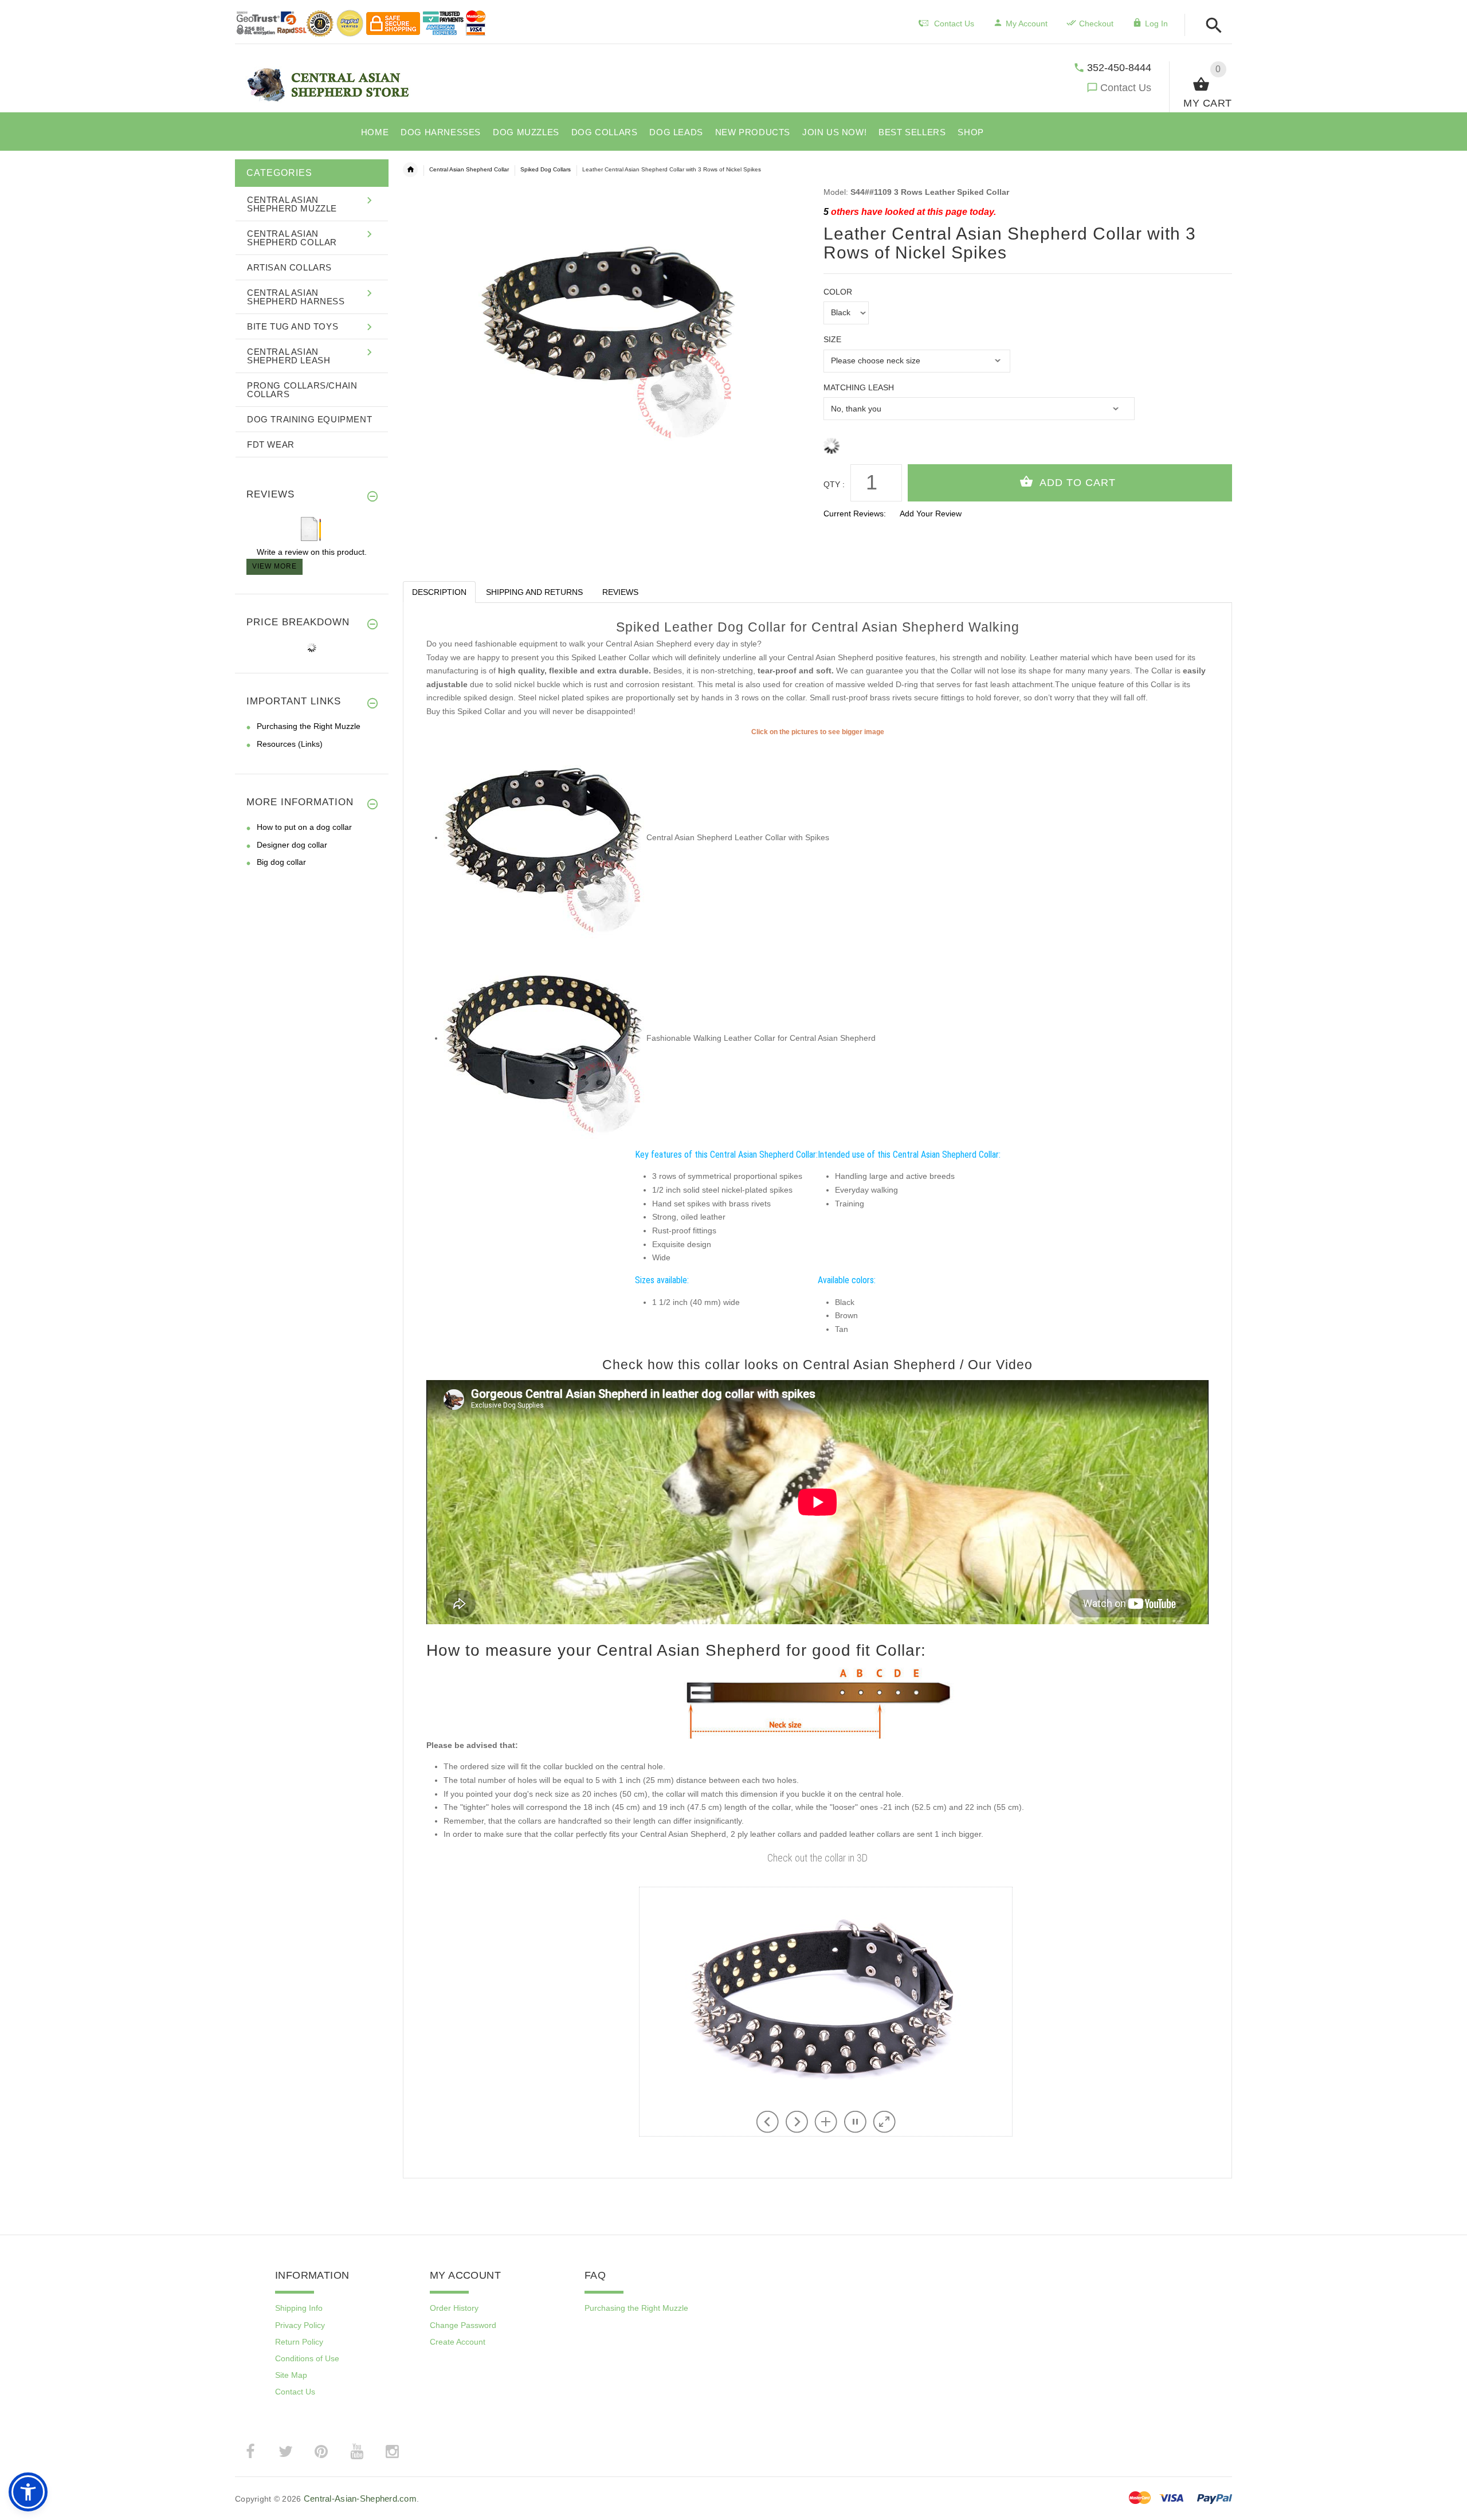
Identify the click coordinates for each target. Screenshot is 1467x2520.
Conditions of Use (307, 2358)
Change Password (463, 2325)
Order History (454, 2308)
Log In (1156, 23)
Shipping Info (299, 2308)
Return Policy (299, 2342)
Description (439, 592)
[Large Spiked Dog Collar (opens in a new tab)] (544, 837)
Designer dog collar (292, 845)
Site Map (291, 2375)
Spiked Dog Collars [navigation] (546, 169)
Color (838, 292)
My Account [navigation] (1027, 23)
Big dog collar (281, 862)
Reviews (620, 592)
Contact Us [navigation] (954, 23)
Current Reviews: (855, 514)
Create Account (458, 2342)
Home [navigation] (410, 170)
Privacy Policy (300, 2325)
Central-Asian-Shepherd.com (360, 2499)
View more (274, 566)
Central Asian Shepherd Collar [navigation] (469, 169)
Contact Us (1126, 88)
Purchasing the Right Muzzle (309, 726)
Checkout (1096, 23)
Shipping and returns (534, 592)
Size (832, 339)
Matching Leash (859, 387)
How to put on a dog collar (304, 827)
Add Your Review (931, 514)
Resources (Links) (290, 744)
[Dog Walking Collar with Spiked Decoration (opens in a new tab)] (544, 1038)
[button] (1211, 26)
